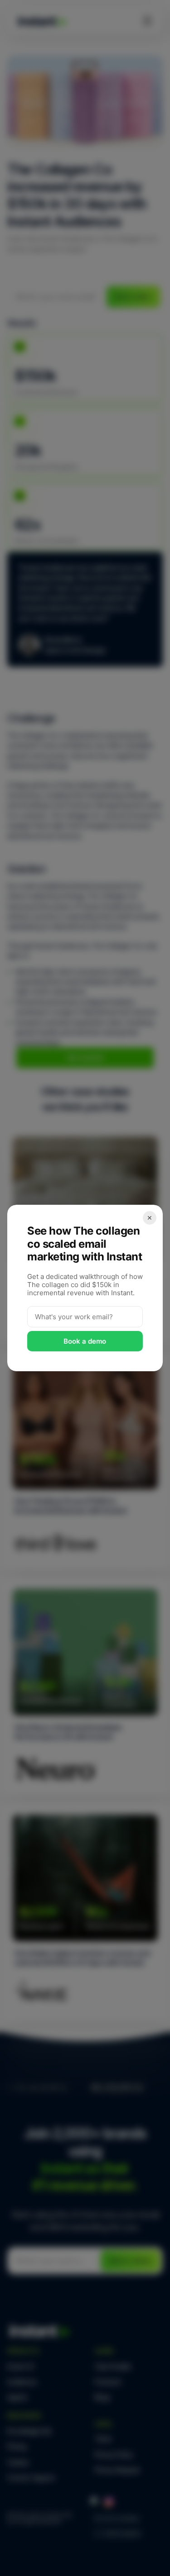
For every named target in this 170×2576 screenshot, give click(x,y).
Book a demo (85, 1341)
